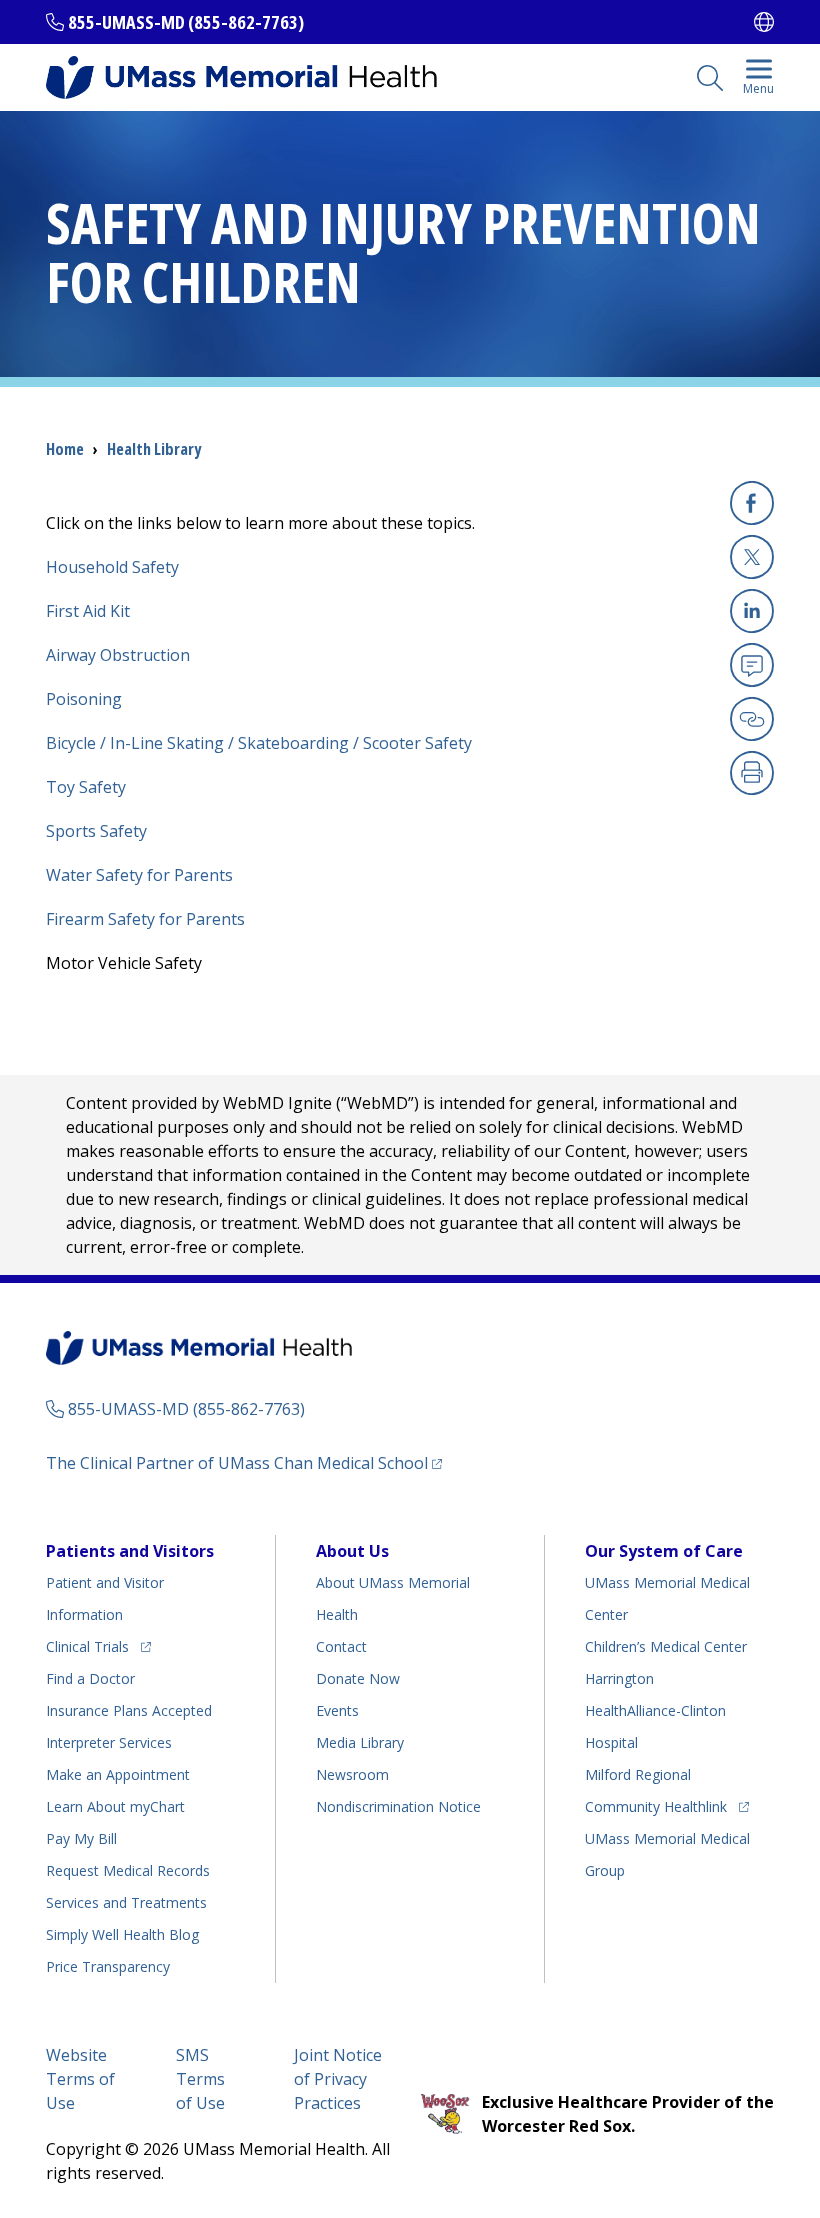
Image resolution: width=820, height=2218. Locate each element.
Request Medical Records (128, 1870)
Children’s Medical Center (666, 1646)
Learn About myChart (115, 1806)
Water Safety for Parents (139, 875)
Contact (341, 1646)
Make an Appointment (118, 1774)
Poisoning (84, 699)
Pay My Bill (81, 1838)
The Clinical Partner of (244, 1462)
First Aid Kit (88, 611)
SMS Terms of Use (200, 2079)
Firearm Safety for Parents (145, 919)
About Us (352, 1551)
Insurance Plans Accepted (129, 1710)
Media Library (360, 1742)
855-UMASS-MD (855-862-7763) (186, 22)
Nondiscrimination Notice (398, 1806)
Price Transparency (108, 1966)
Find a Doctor (90, 1678)
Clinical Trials (98, 1646)
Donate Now (358, 1678)
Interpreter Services (109, 1742)
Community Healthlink (656, 1806)
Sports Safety (96, 831)
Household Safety (112, 567)
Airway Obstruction (118, 655)
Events (337, 1710)
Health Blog (122, 1934)
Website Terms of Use (80, 2079)
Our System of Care (664, 1551)
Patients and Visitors (130, 1551)
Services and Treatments (126, 1902)
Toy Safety (86, 787)
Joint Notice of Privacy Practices (338, 2079)
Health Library (154, 449)
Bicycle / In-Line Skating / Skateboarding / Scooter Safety (259, 743)
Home (65, 449)
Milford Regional (638, 1774)
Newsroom (352, 1774)
